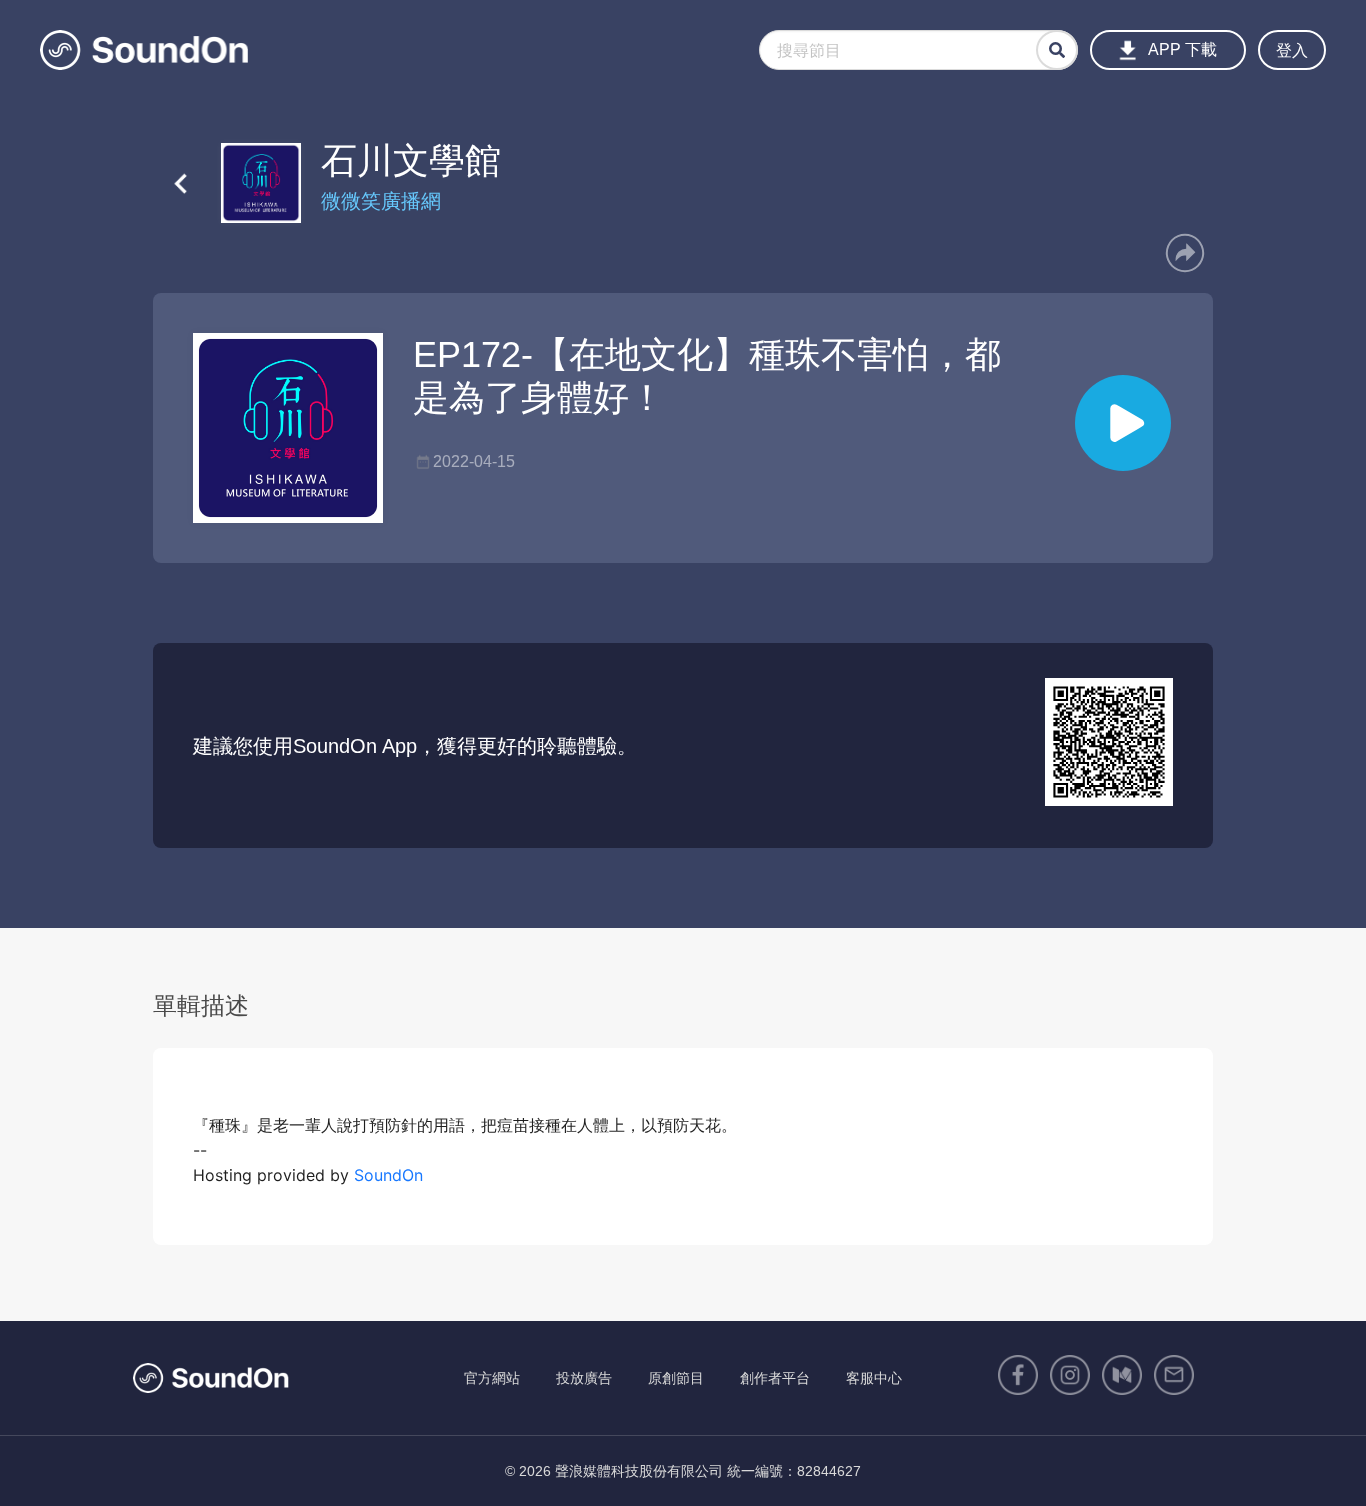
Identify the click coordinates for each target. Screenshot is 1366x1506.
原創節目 (676, 1378)
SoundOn (388, 1175)
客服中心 (874, 1378)
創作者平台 (775, 1378)
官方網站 (492, 1378)
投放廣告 (584, 1378)
